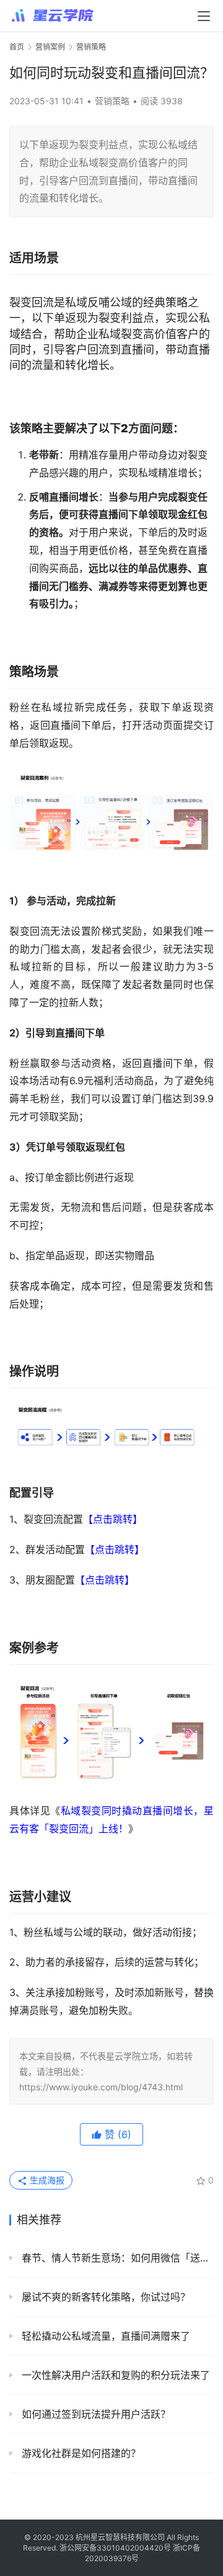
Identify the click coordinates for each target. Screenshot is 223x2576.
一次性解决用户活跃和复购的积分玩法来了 (114, 2375)
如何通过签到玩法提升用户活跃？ (94, 2414)
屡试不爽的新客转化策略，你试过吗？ (104, 2297)
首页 (17, 47)
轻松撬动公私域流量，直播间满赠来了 (104, 2336)
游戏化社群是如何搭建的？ (80, 2453)
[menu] (204, 16)
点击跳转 (113, 1519)
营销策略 (112, 101)
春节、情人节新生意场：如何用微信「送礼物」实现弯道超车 (116, 2258)
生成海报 (46, 2180)
